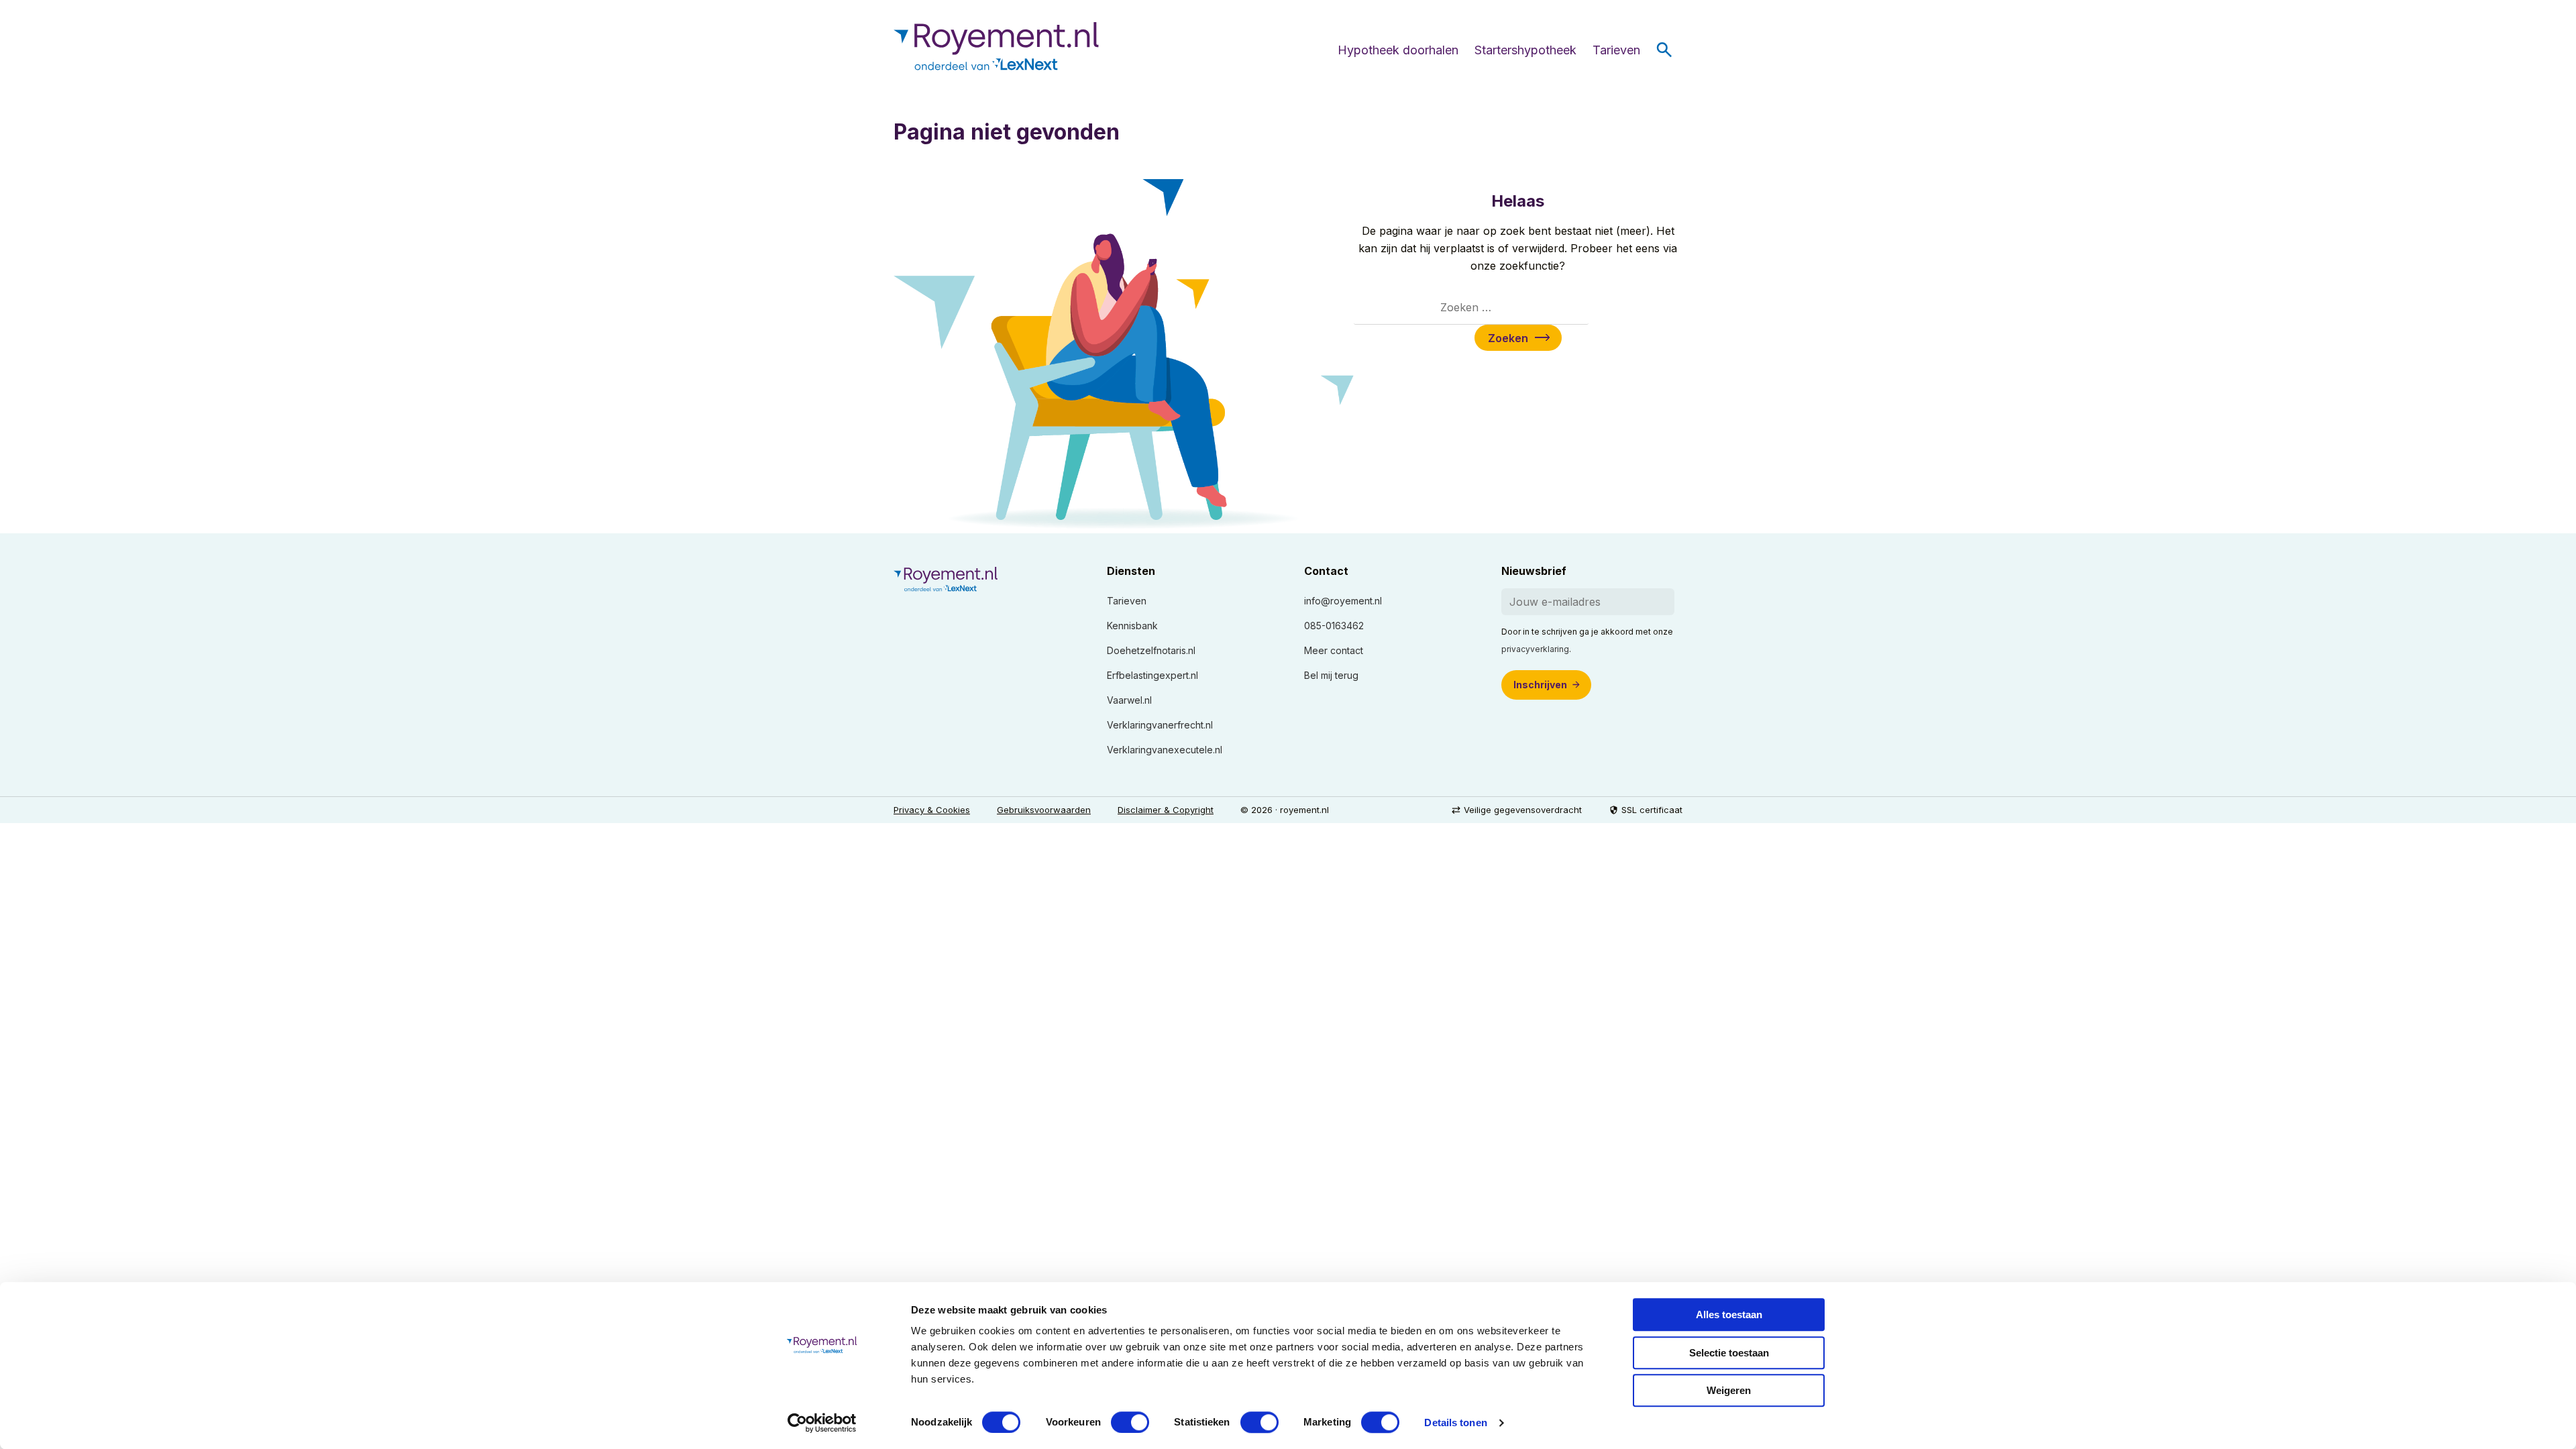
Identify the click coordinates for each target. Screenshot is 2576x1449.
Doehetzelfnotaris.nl (1151, 650)
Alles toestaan (1729, 1314)
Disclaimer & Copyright (1166, 810)
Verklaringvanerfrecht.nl (1160, 725)
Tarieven (1616, 50)
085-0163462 (1334, 626)
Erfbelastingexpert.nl (1152, 675)
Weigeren (1729, 1390)
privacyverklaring (1535, 649)
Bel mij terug (1331, 675)
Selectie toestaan (1729, 1353)
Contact (1326, 571)
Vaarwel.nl (1129, 700)
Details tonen (1455, 1423)
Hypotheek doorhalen (1398, 50)
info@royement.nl (1343, 601)
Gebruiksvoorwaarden (1044, 810)
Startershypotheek (1525, 50)
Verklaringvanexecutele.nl (1165, 750)
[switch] (1130, 1422)
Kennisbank (1132, 626)
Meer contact (1334, 650)
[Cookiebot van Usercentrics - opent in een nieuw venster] (822, 1423)
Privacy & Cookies (932, 810)
